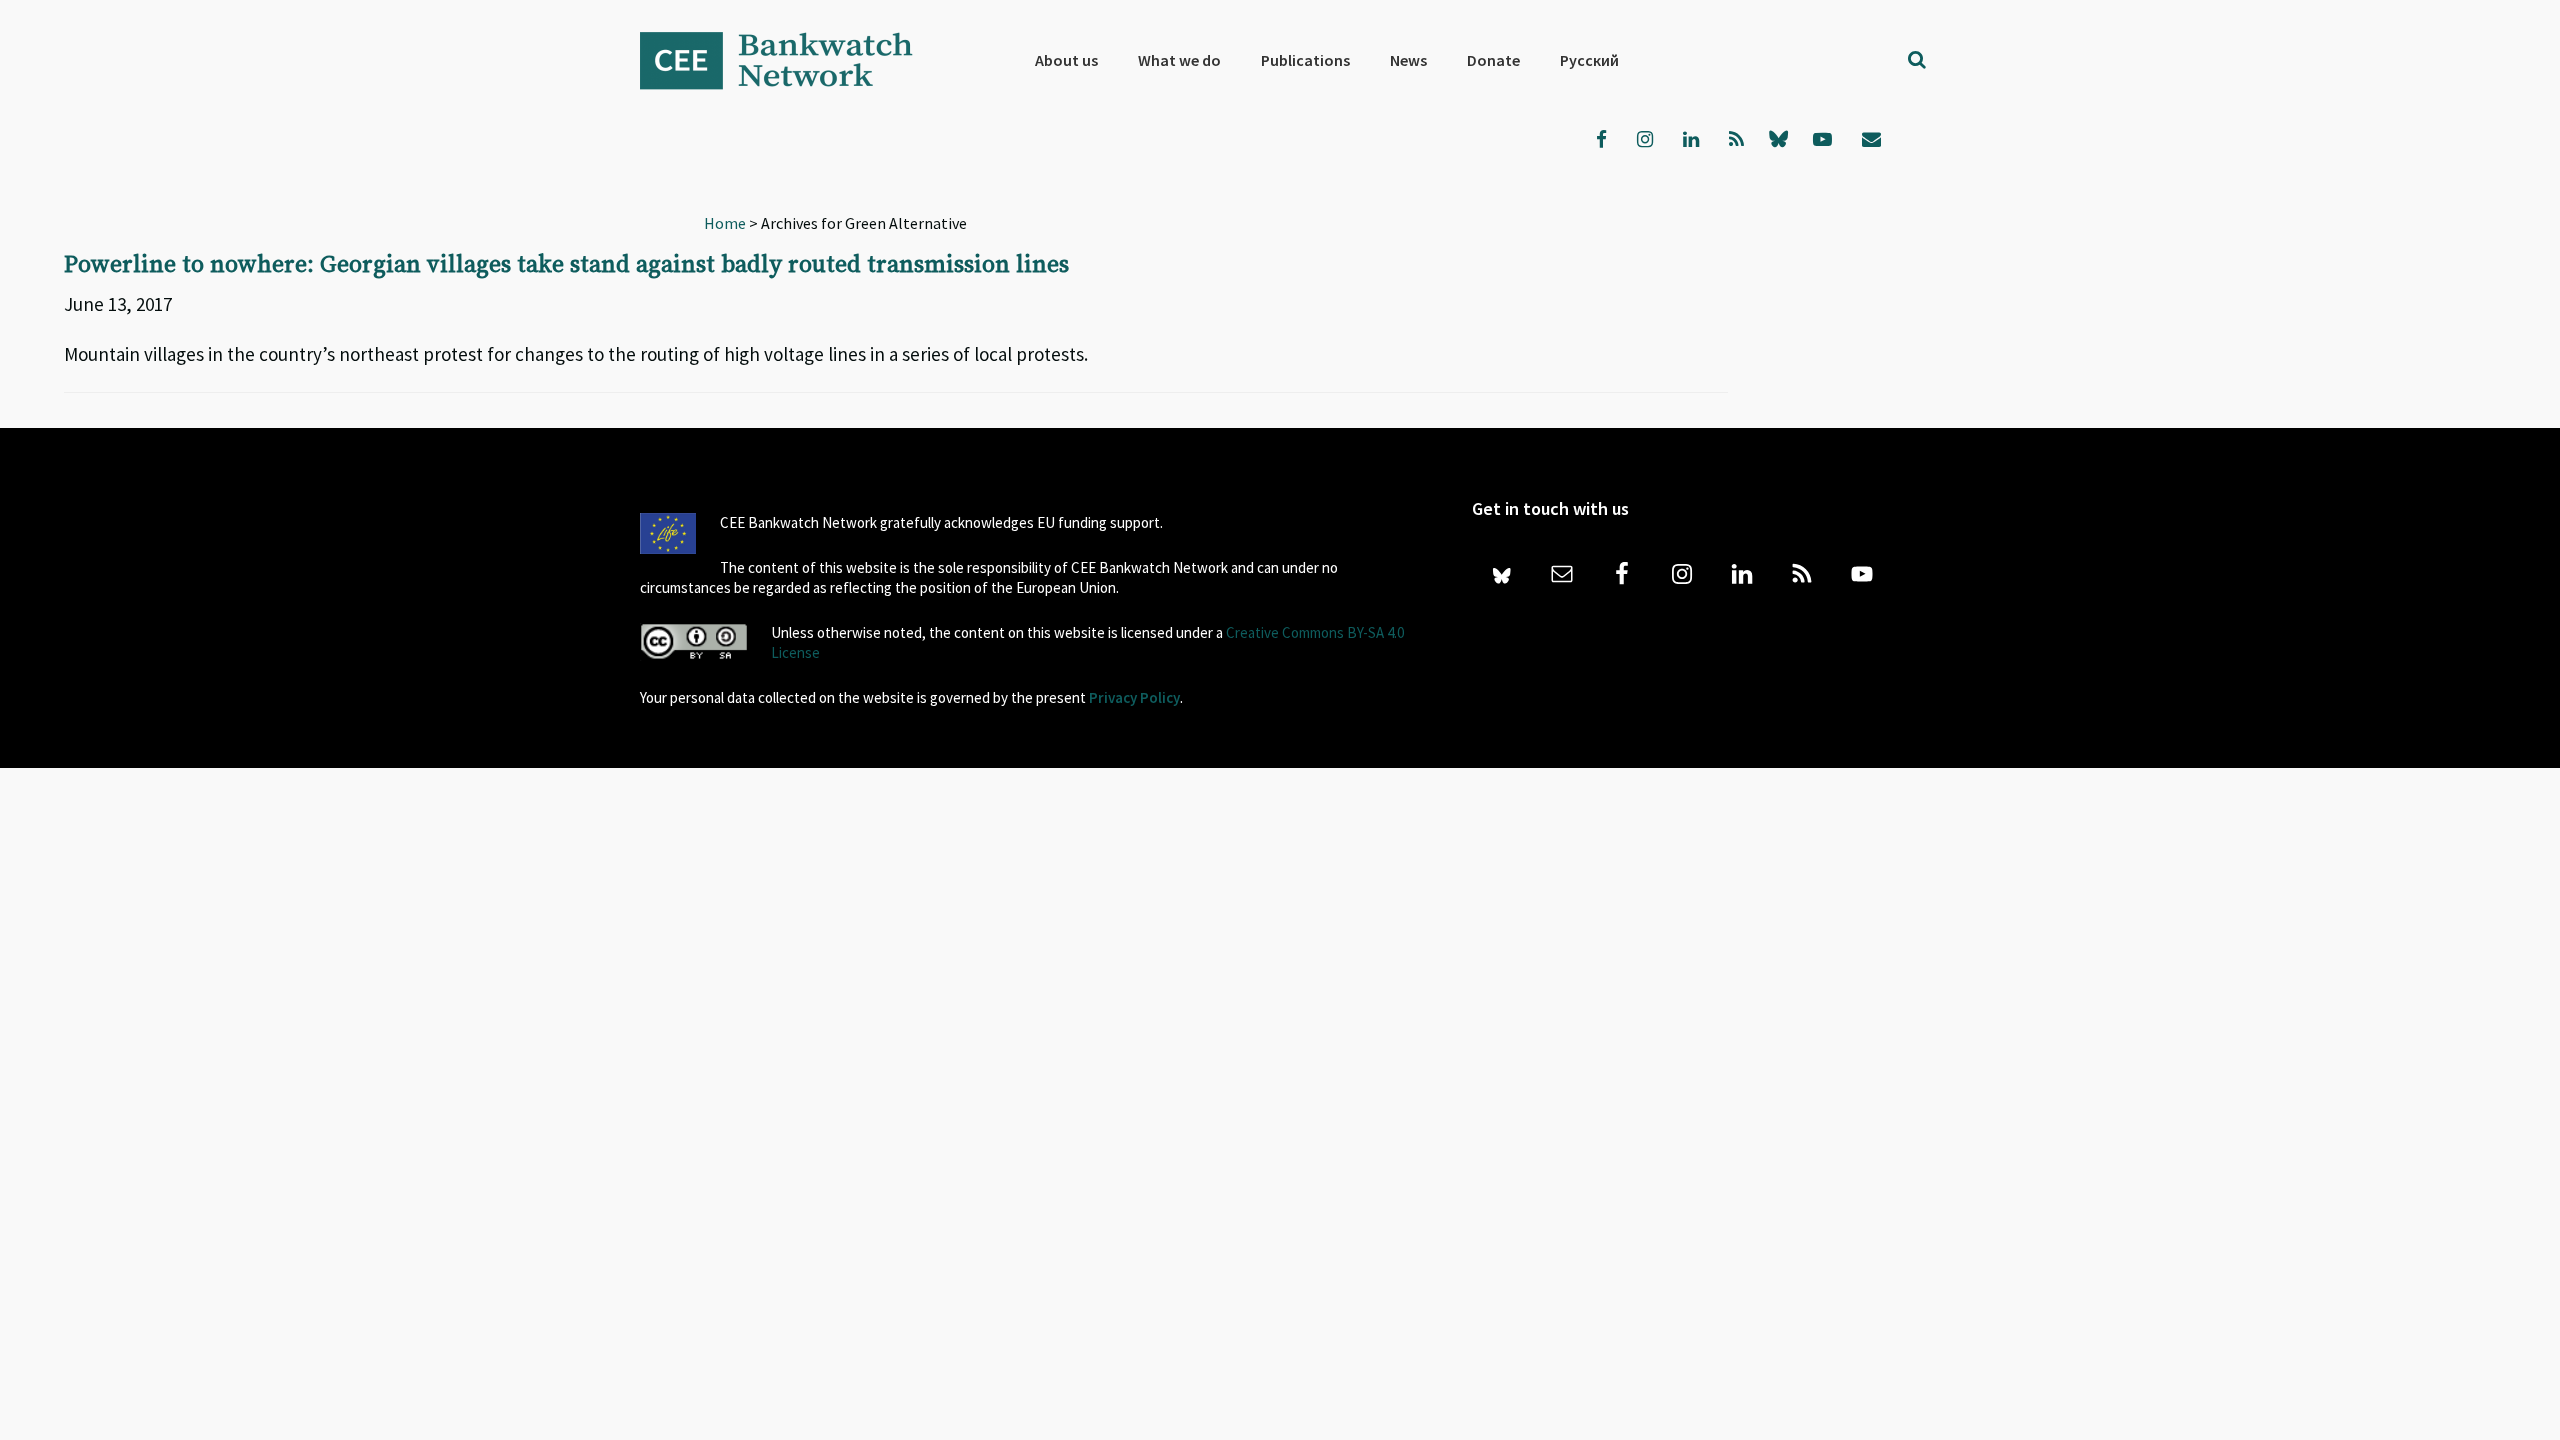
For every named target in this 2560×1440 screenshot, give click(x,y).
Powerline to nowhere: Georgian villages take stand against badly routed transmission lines (566, 265)
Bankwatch (790, 60)
